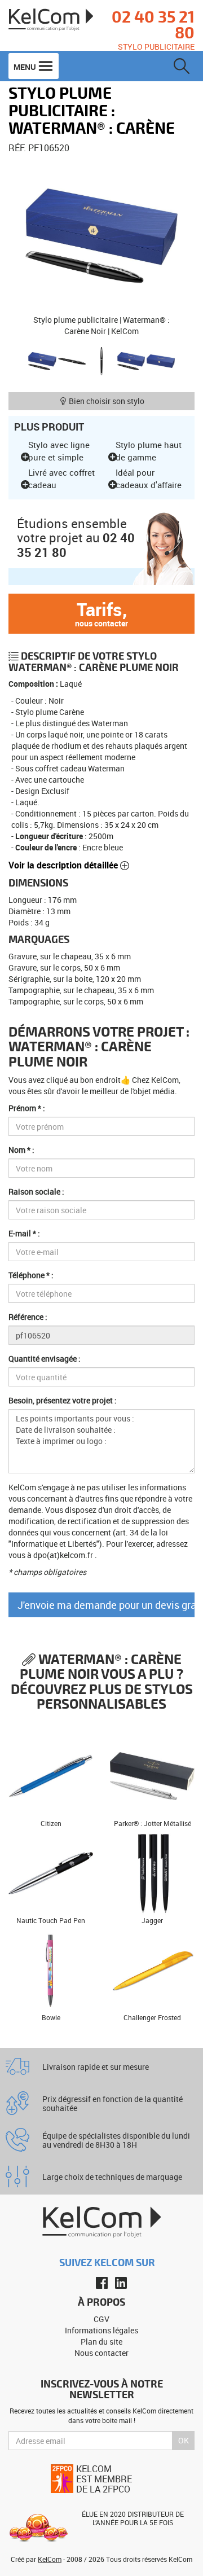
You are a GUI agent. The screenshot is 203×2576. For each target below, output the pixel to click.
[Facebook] (102, 2283)
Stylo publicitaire (156, 47)
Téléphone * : (31, 1275)
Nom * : (21, 1150)
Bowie (51, 2017)
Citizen (51, 1823)
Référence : (28, 1317)
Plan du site (101, 2342)
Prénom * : (27, 1108)
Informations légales (101, 2330)
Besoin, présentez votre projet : (63, 1400)
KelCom (50, 2559)
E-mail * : (24, 1233)
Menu (26, 67)
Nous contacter (101, 2353)
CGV (101, 2319)
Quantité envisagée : (45, 1359)
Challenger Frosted (152, 2017)
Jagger (152, 1920)
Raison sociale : (36, 1192)
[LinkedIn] (121, 2283)
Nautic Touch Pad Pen (51, 1920)
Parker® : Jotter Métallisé (153, 1823)
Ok (184, 2440)
